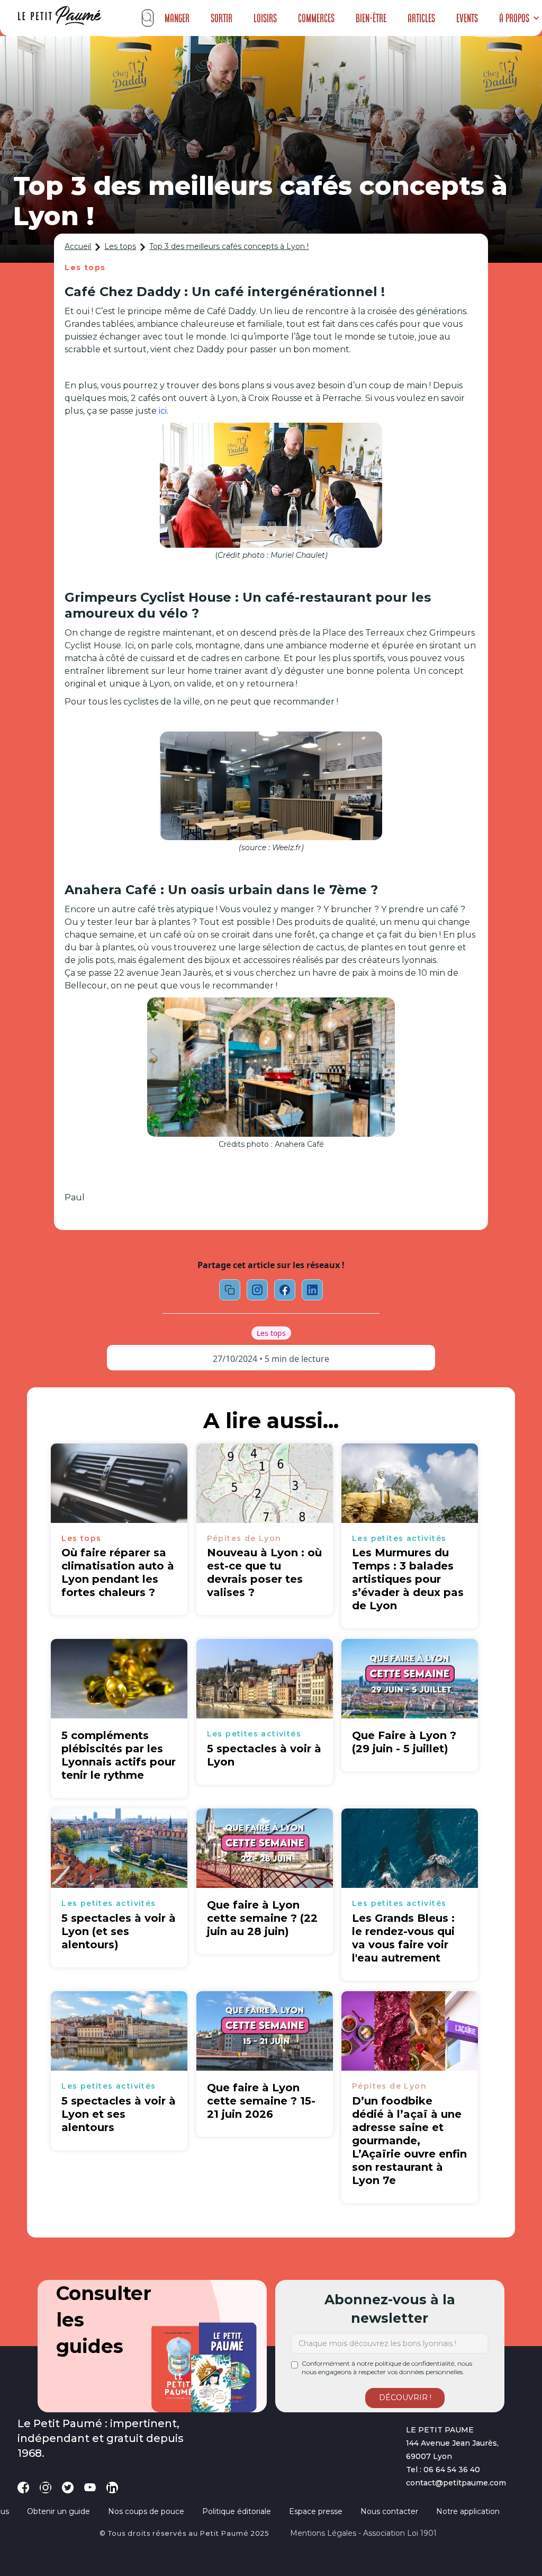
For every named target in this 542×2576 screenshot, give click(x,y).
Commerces (316, 18)
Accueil (78, 246)
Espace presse (316, 2511)
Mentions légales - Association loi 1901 (363, 2533)
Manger (177, 18)
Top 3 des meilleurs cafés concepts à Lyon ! (229, 246)
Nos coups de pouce (146, 2511)
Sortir (222, 18)
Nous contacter (389, 2511)
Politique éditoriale (237, 2511)
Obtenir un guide (58, 2511)
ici (163, 411)
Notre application (468, 2511)
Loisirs (265, 18)
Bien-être (371, 18)
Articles (421, 18)
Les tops (120, 246)
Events (467, 18)
